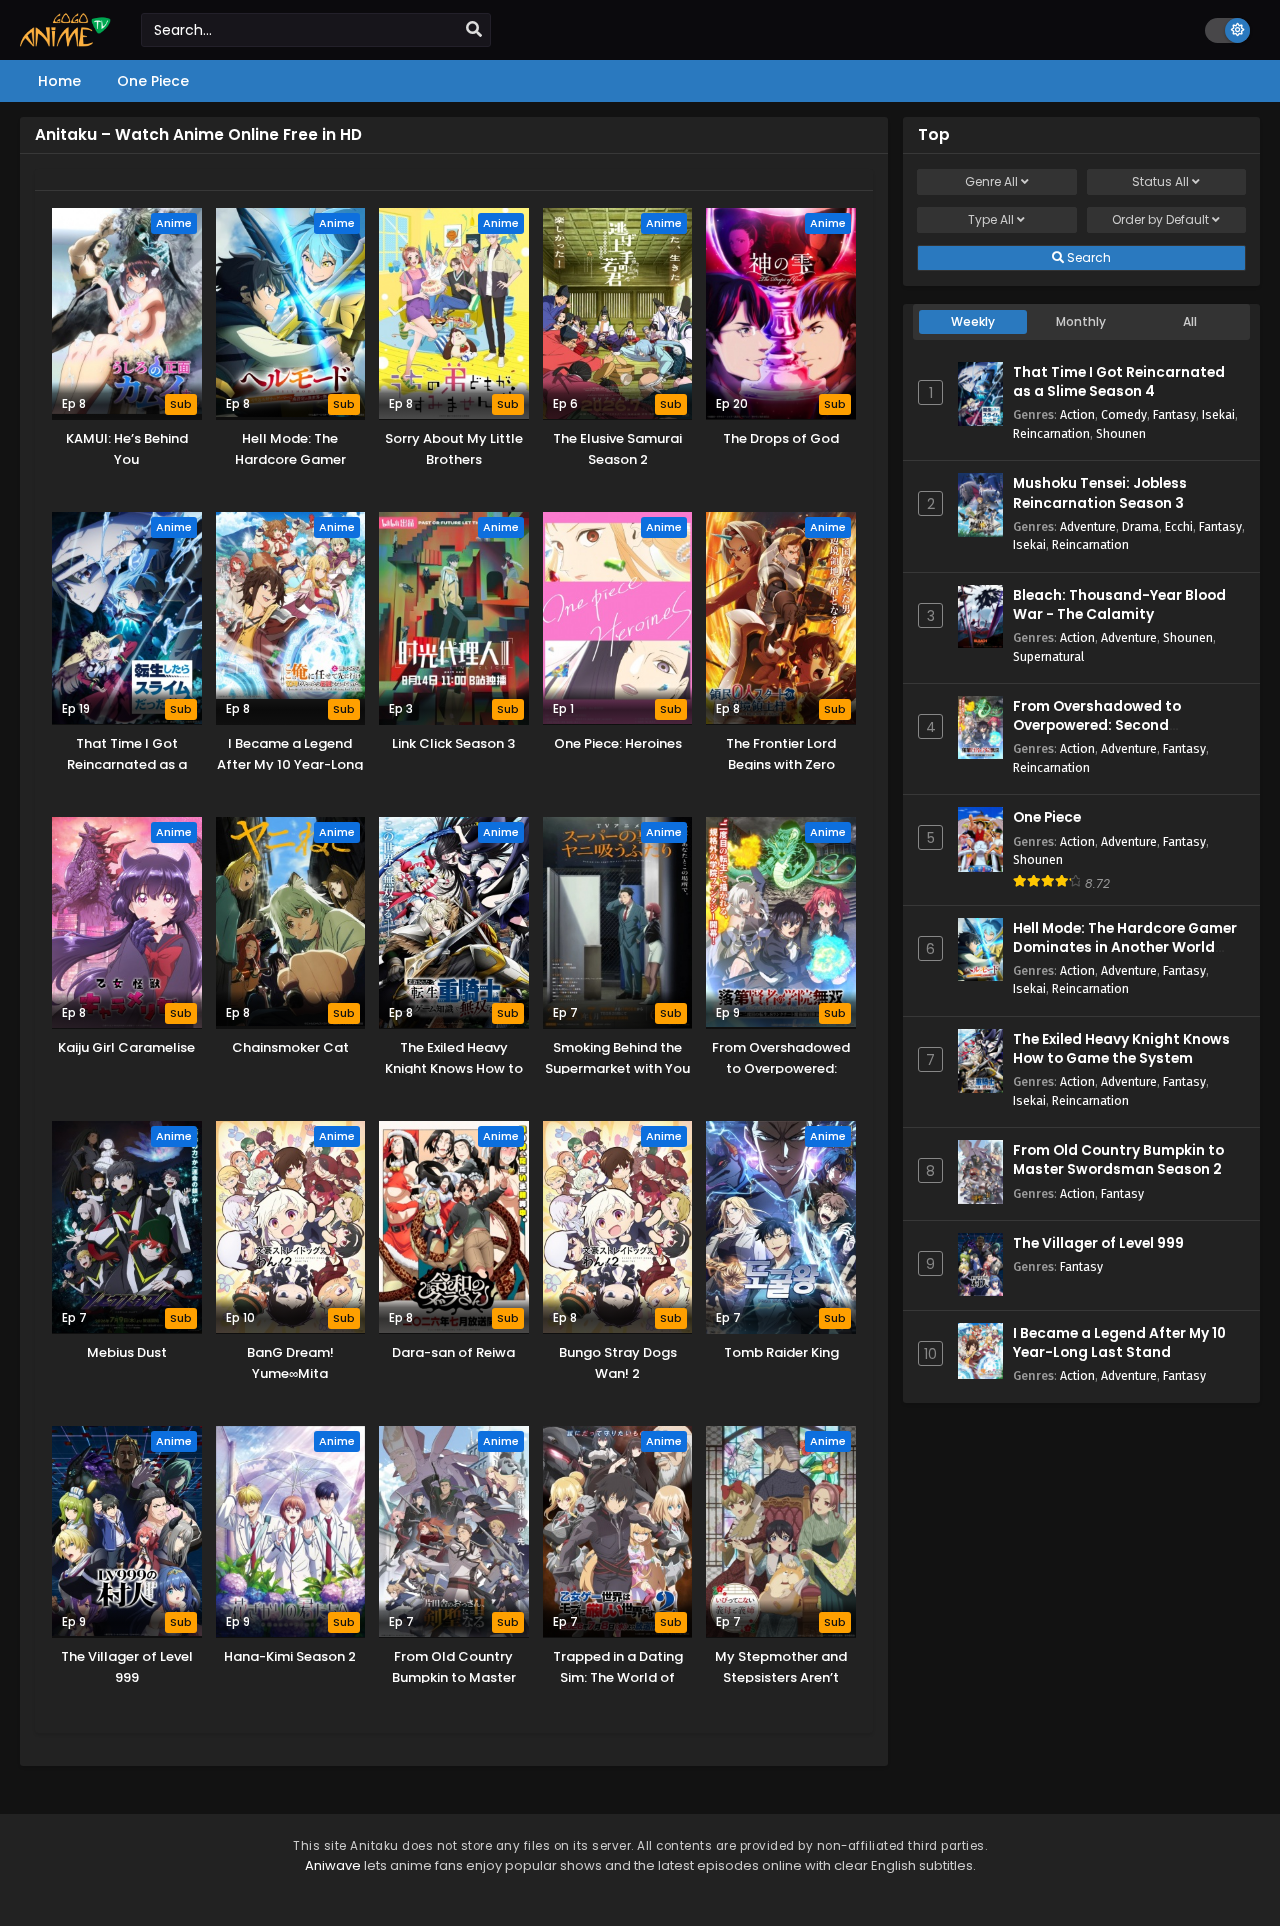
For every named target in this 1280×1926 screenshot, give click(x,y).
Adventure (1088, 526)
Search (1087, 257)
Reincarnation (1051, 433)
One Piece (1047, 817)
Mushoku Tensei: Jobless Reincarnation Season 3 (1100, 493)
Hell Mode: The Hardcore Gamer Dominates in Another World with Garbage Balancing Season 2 (1129, 957)
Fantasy (1174, 414)
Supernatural (1048, 656)
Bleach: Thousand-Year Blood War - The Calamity (1119, 605)
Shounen (1121, 433)
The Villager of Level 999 (1098, 1243)
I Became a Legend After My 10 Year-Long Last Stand (1119, 1343)
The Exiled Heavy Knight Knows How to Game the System (1121, 1049)
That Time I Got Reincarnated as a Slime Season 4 (1119, 382)
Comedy (1124, 414)
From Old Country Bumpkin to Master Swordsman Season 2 (1118, 1160)
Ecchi (1179, 526)
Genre (991, 181)
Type (991, 219)
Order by (1160, 219)
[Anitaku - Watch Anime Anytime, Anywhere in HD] (65, 42)
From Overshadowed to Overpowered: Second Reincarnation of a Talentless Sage (1119, 735)
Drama (1140, 526)
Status (1160, 181)
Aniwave (333, 1865)
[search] (474, 30)
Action (1077, 414)
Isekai (1218, 414)
